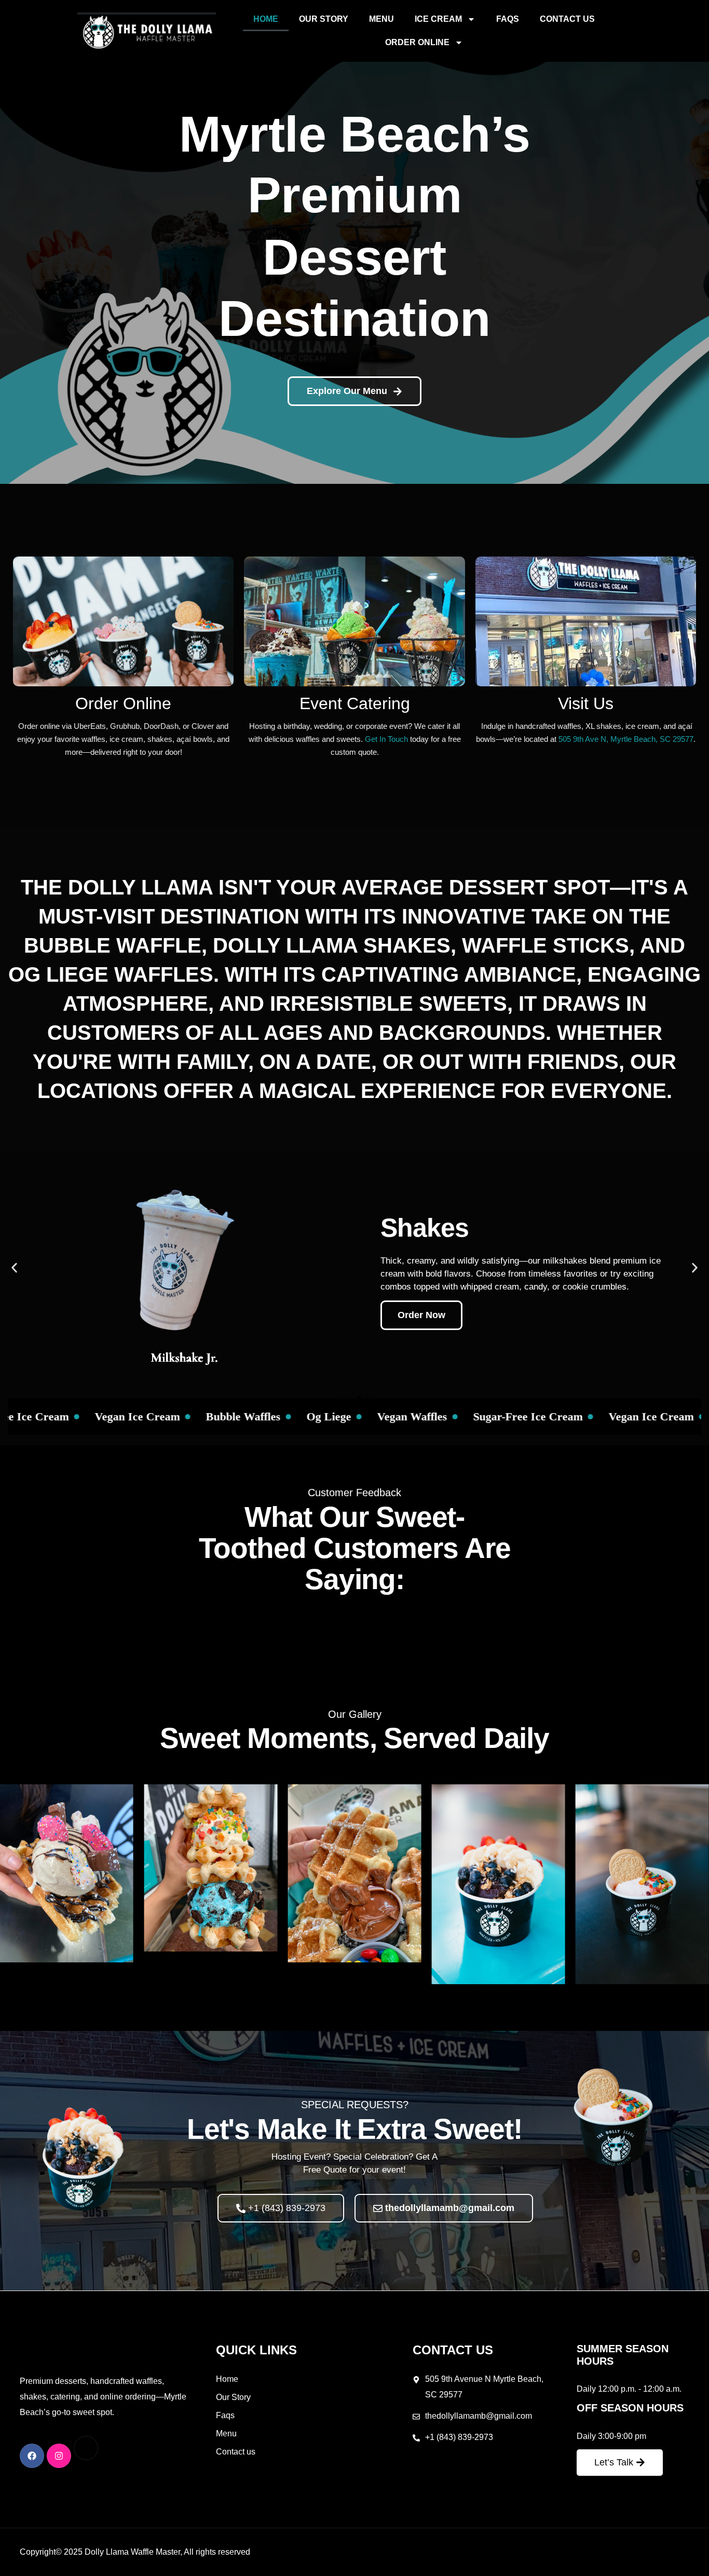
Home (266, 19)
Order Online (417, 42)
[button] (14, 1267)
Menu (381, 19)
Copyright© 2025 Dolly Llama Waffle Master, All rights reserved (135, 2552)
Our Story (324, 19)
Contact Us (567, 19)
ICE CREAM (438, 19)
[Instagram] (59, 2456)
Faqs (508, 19)
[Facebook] (32, 2456)
